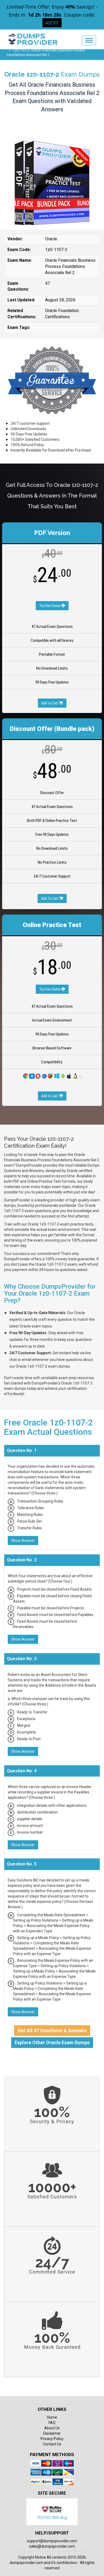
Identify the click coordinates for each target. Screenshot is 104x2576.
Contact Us (52, 2444)
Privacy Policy (52, 2439)
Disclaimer (52, 2433)
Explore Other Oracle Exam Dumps (52, 2042)
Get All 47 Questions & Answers (52, 2030)
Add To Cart (50, 898)
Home (52, 2417)
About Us (52, 2428)
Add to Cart (50, 703)
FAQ (52, 2423)
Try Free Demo (50, 606)
